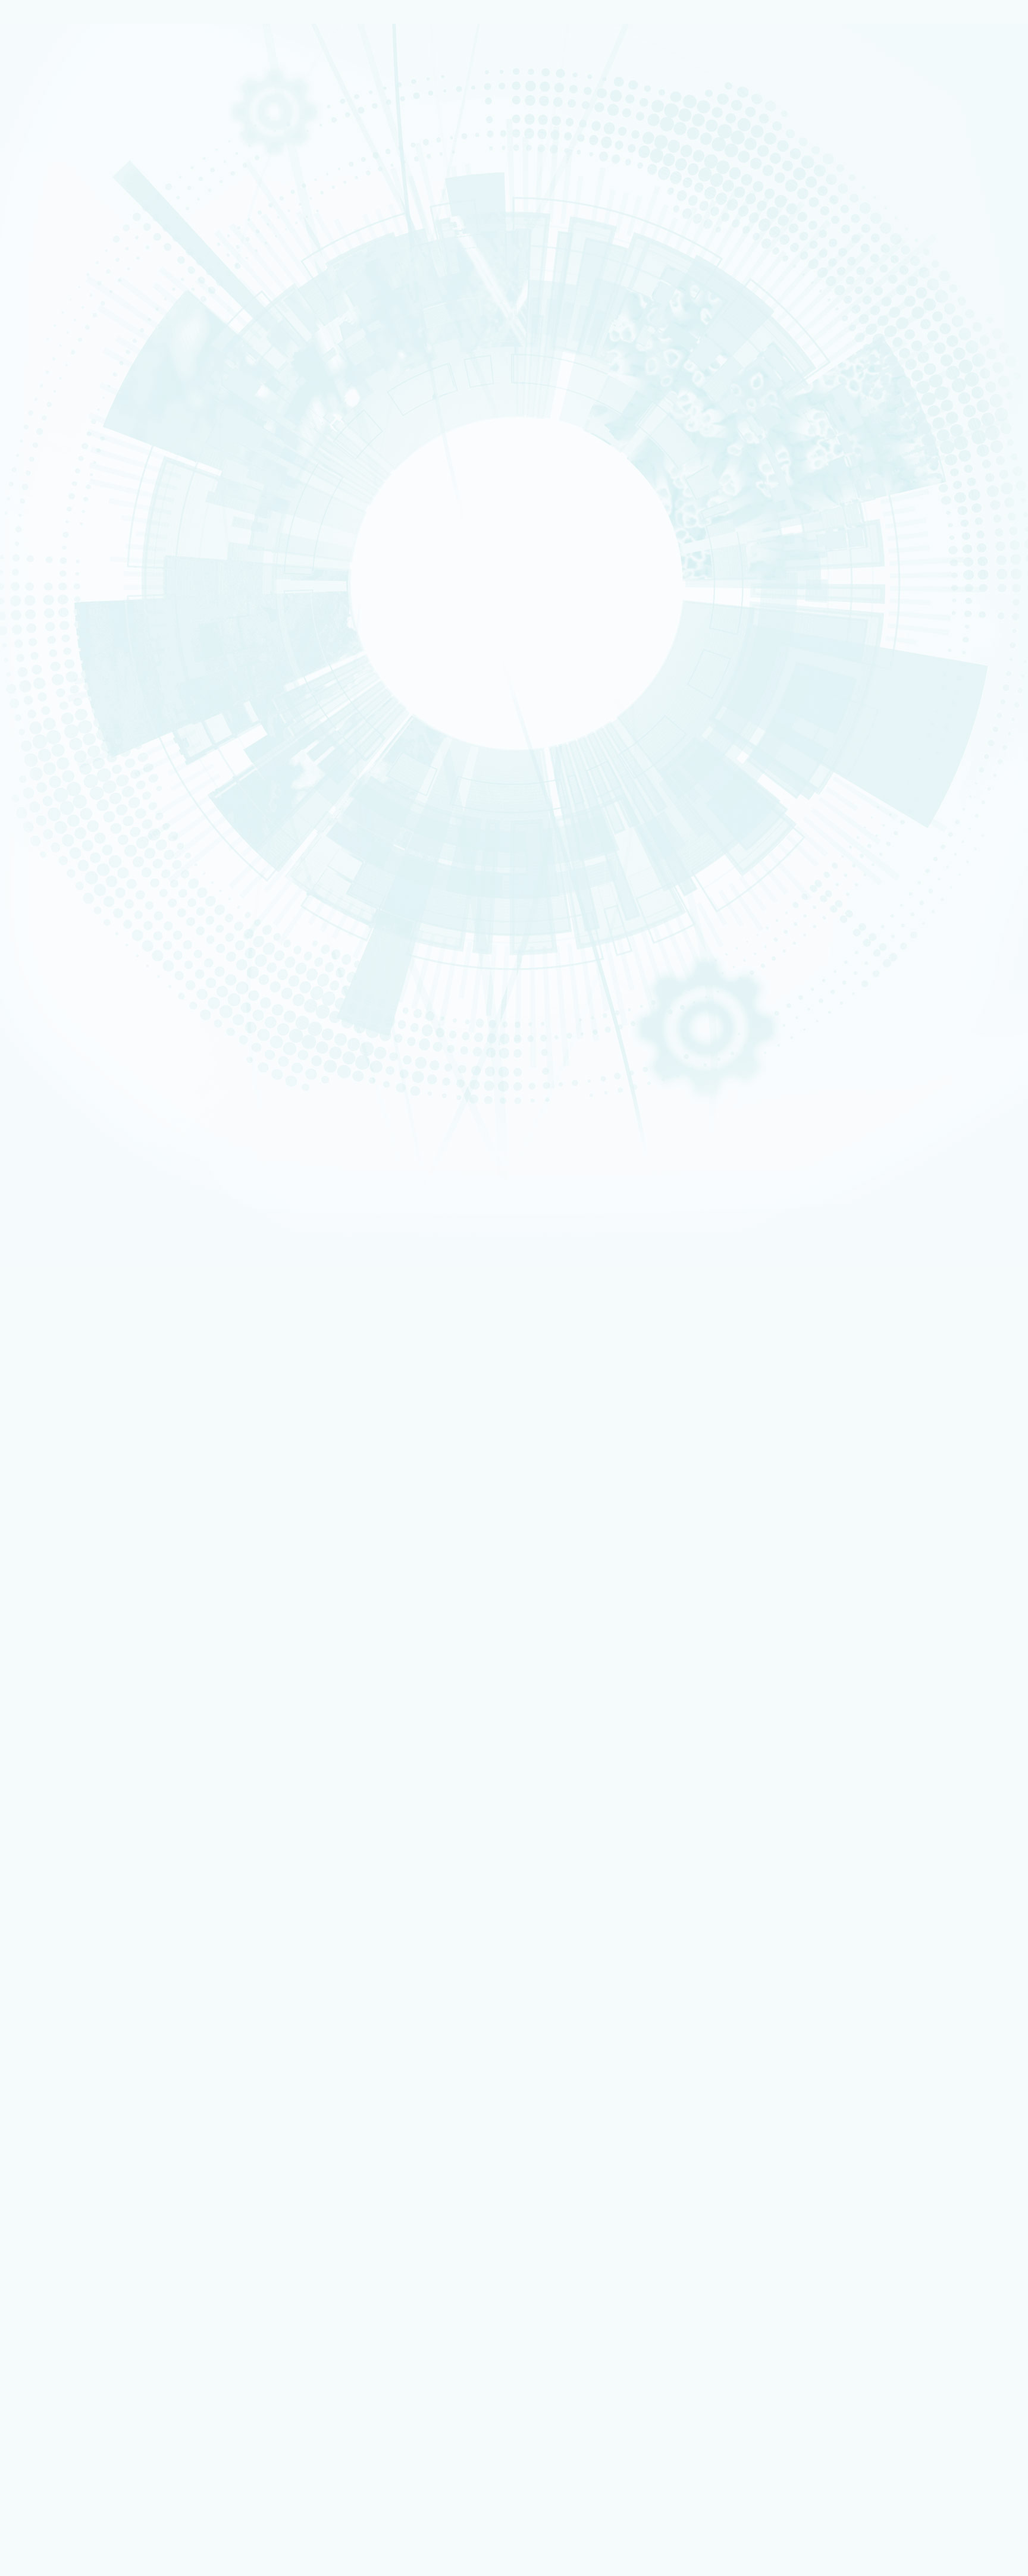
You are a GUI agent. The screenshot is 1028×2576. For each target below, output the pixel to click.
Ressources (51, 1932)
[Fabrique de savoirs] (124, 83)
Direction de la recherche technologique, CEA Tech (135, 2224)
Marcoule (57, 812)
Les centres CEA (59, 2240)
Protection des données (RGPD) (90, 1706)
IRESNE (54, 453)
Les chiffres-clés (74, 250)
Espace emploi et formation (99, 2136)
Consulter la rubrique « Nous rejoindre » (71, 701)
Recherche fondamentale (73, 161)
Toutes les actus (80, 2362)
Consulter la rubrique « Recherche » (65, 411)
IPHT (51, 560)
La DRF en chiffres (85, 1793)
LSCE (52, 537)
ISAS (51, 461)
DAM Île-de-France (66, 820)
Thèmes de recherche (96, 1839)
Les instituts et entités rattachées (115, 1811)
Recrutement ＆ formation (73, 123)
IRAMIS (54, 568)
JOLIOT (54, 529)
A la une (550, 1460)
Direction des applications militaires (113, 2208)
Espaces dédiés (59, 2111)
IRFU (51, 583)
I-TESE (53, 476)
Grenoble (57, 805)
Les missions (63, 222)
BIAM (52, 553)
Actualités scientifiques (97, 1886)
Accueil (62, 750)
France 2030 (76, 1858)
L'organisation (68, 236)
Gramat (67, 2304)
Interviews (60, 625)
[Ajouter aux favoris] (65, 888)
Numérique (58, 306)
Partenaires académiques (92, 352)
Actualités (97, 750)
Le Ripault (71, 2312)
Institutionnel (54, 2192)
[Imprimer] (50, 871)
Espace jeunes (77, 2159)
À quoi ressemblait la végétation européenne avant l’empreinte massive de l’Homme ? (186, 1543)
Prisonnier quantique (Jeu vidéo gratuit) (118, 2344)
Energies (56, 146)
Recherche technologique (73, 153)
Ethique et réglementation (94, 278)
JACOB (54, 522)
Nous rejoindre (59, 180)
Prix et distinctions (598, 1460)
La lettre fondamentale (96, 1914)
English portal (77, 2183)
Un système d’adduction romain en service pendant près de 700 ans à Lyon (168, 1522)
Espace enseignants (86, 2152)
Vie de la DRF (77, 1904)
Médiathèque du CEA (93, 1960)
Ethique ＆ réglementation (103, 1821)
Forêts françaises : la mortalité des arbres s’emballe (130, 1609)
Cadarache (59, 789)
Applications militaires (69, 138)
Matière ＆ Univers (65, 314)
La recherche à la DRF (70, 1830)
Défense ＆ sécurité (67, 283)
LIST (51, 507)
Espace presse (77, 2128)
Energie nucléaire (65, 291)
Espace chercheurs (84, 2144)
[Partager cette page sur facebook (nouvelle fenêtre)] (117, 905)
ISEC (51, 469)
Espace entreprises (85, 2168)
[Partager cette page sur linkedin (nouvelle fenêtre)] (115, 938)
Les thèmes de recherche (90, 338)
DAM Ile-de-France (84, 2280)
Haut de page (32, 1732)
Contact (44, 1715)
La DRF (40, 1775)
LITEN (52, 484)
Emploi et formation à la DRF (98, 685)
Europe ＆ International (88, 394)
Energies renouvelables (71, 299)
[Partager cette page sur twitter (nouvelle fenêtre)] (112, 921)
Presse (66, 1923)
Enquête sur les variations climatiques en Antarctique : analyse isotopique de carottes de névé (201, 1587)
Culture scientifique (66, 2320)
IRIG (51, 591)
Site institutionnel (382, 2048)
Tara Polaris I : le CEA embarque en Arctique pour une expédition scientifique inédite (183, 1565)
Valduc (54, 827)
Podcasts (57, 611)
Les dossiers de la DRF (95, 1942)
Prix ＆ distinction (84, 1895)
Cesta (53, 835)
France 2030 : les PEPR (82, 380)
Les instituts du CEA (66, 2389)
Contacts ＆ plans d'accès (73, 782)
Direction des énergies (91, 2216)
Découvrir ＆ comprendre (95, 2329)
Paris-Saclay (60, 797)
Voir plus (27, 1634)
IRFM (51, 575)
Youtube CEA (77, 1951)
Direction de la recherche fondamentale (118, 2232)
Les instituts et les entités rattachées (120, 264)
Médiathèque (75, 2337)
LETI (51, 499)
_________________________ (95, 2175)
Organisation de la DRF (96, 1802)
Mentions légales (62, 1697)
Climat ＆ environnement (72, 329)
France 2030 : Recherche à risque (106, 366)
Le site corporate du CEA (94, 2200)
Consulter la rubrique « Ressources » (67, 642)
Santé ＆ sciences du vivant (75, 322)
